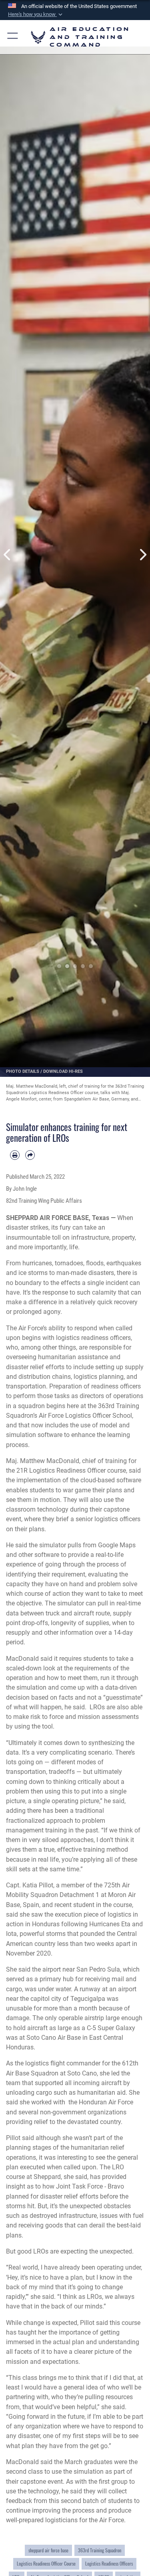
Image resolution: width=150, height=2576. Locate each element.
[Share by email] (30, 1155)
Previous (8, 555)
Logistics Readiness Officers (109, 2564)
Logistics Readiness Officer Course (46, 2564)
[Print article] (15, 1155)
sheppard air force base (48, 2550)
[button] (36, 14)
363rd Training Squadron (100, 2550)
